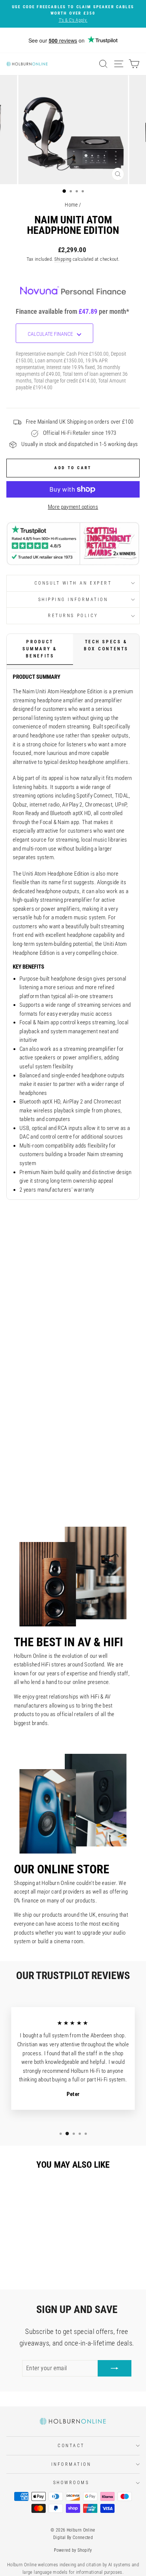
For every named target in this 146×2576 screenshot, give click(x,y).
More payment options (73, 507)
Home (71, 205)
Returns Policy (73, 616)
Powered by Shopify (73, 2550)
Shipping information (73, 600)
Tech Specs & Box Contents (106, 645)
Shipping (63, 259)
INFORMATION (71, 2464)
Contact (71, 2446)
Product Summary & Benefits (40, 649)
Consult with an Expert (73, 583)
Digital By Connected (73, 2538)
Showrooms (71, 2483)
